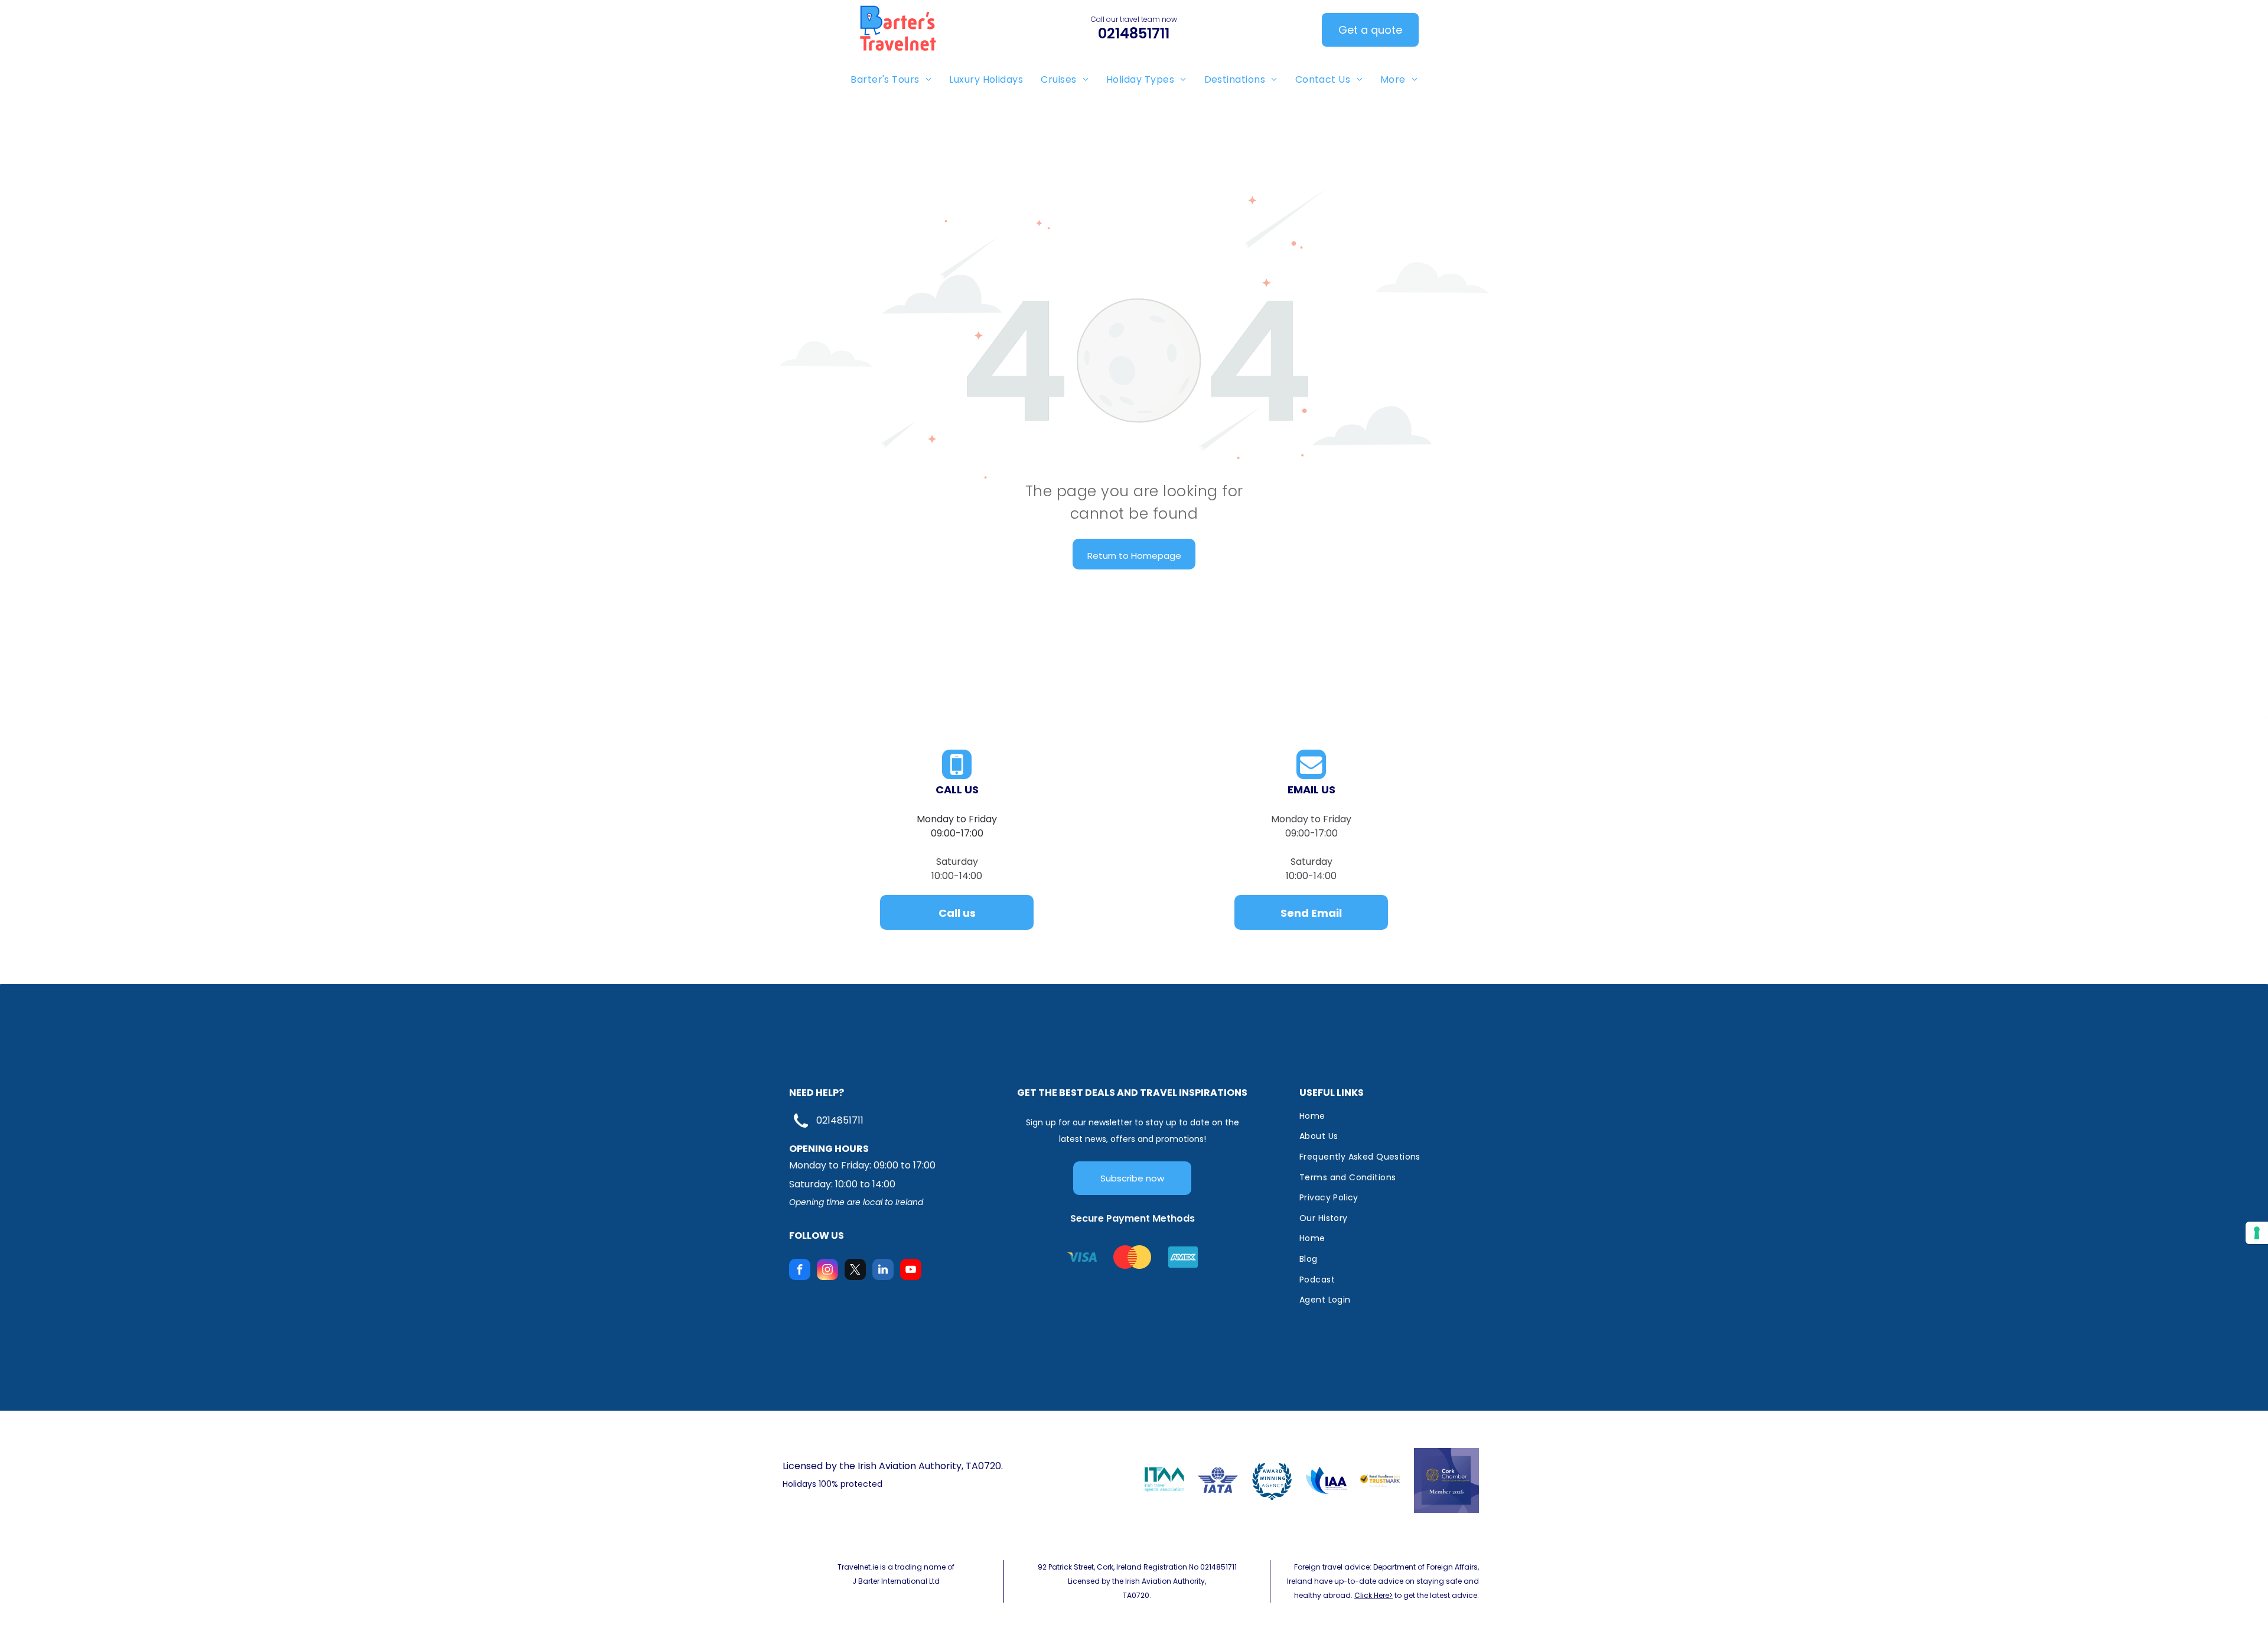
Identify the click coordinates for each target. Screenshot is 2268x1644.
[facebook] (800, 1271)
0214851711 (840, 1120)
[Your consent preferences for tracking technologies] (2257, 1233)
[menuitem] (891, 79)
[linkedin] (883, 1271)
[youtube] (911, 1271)
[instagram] (827, 1271)
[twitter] (855, 1271)
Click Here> (1373, 1595)
